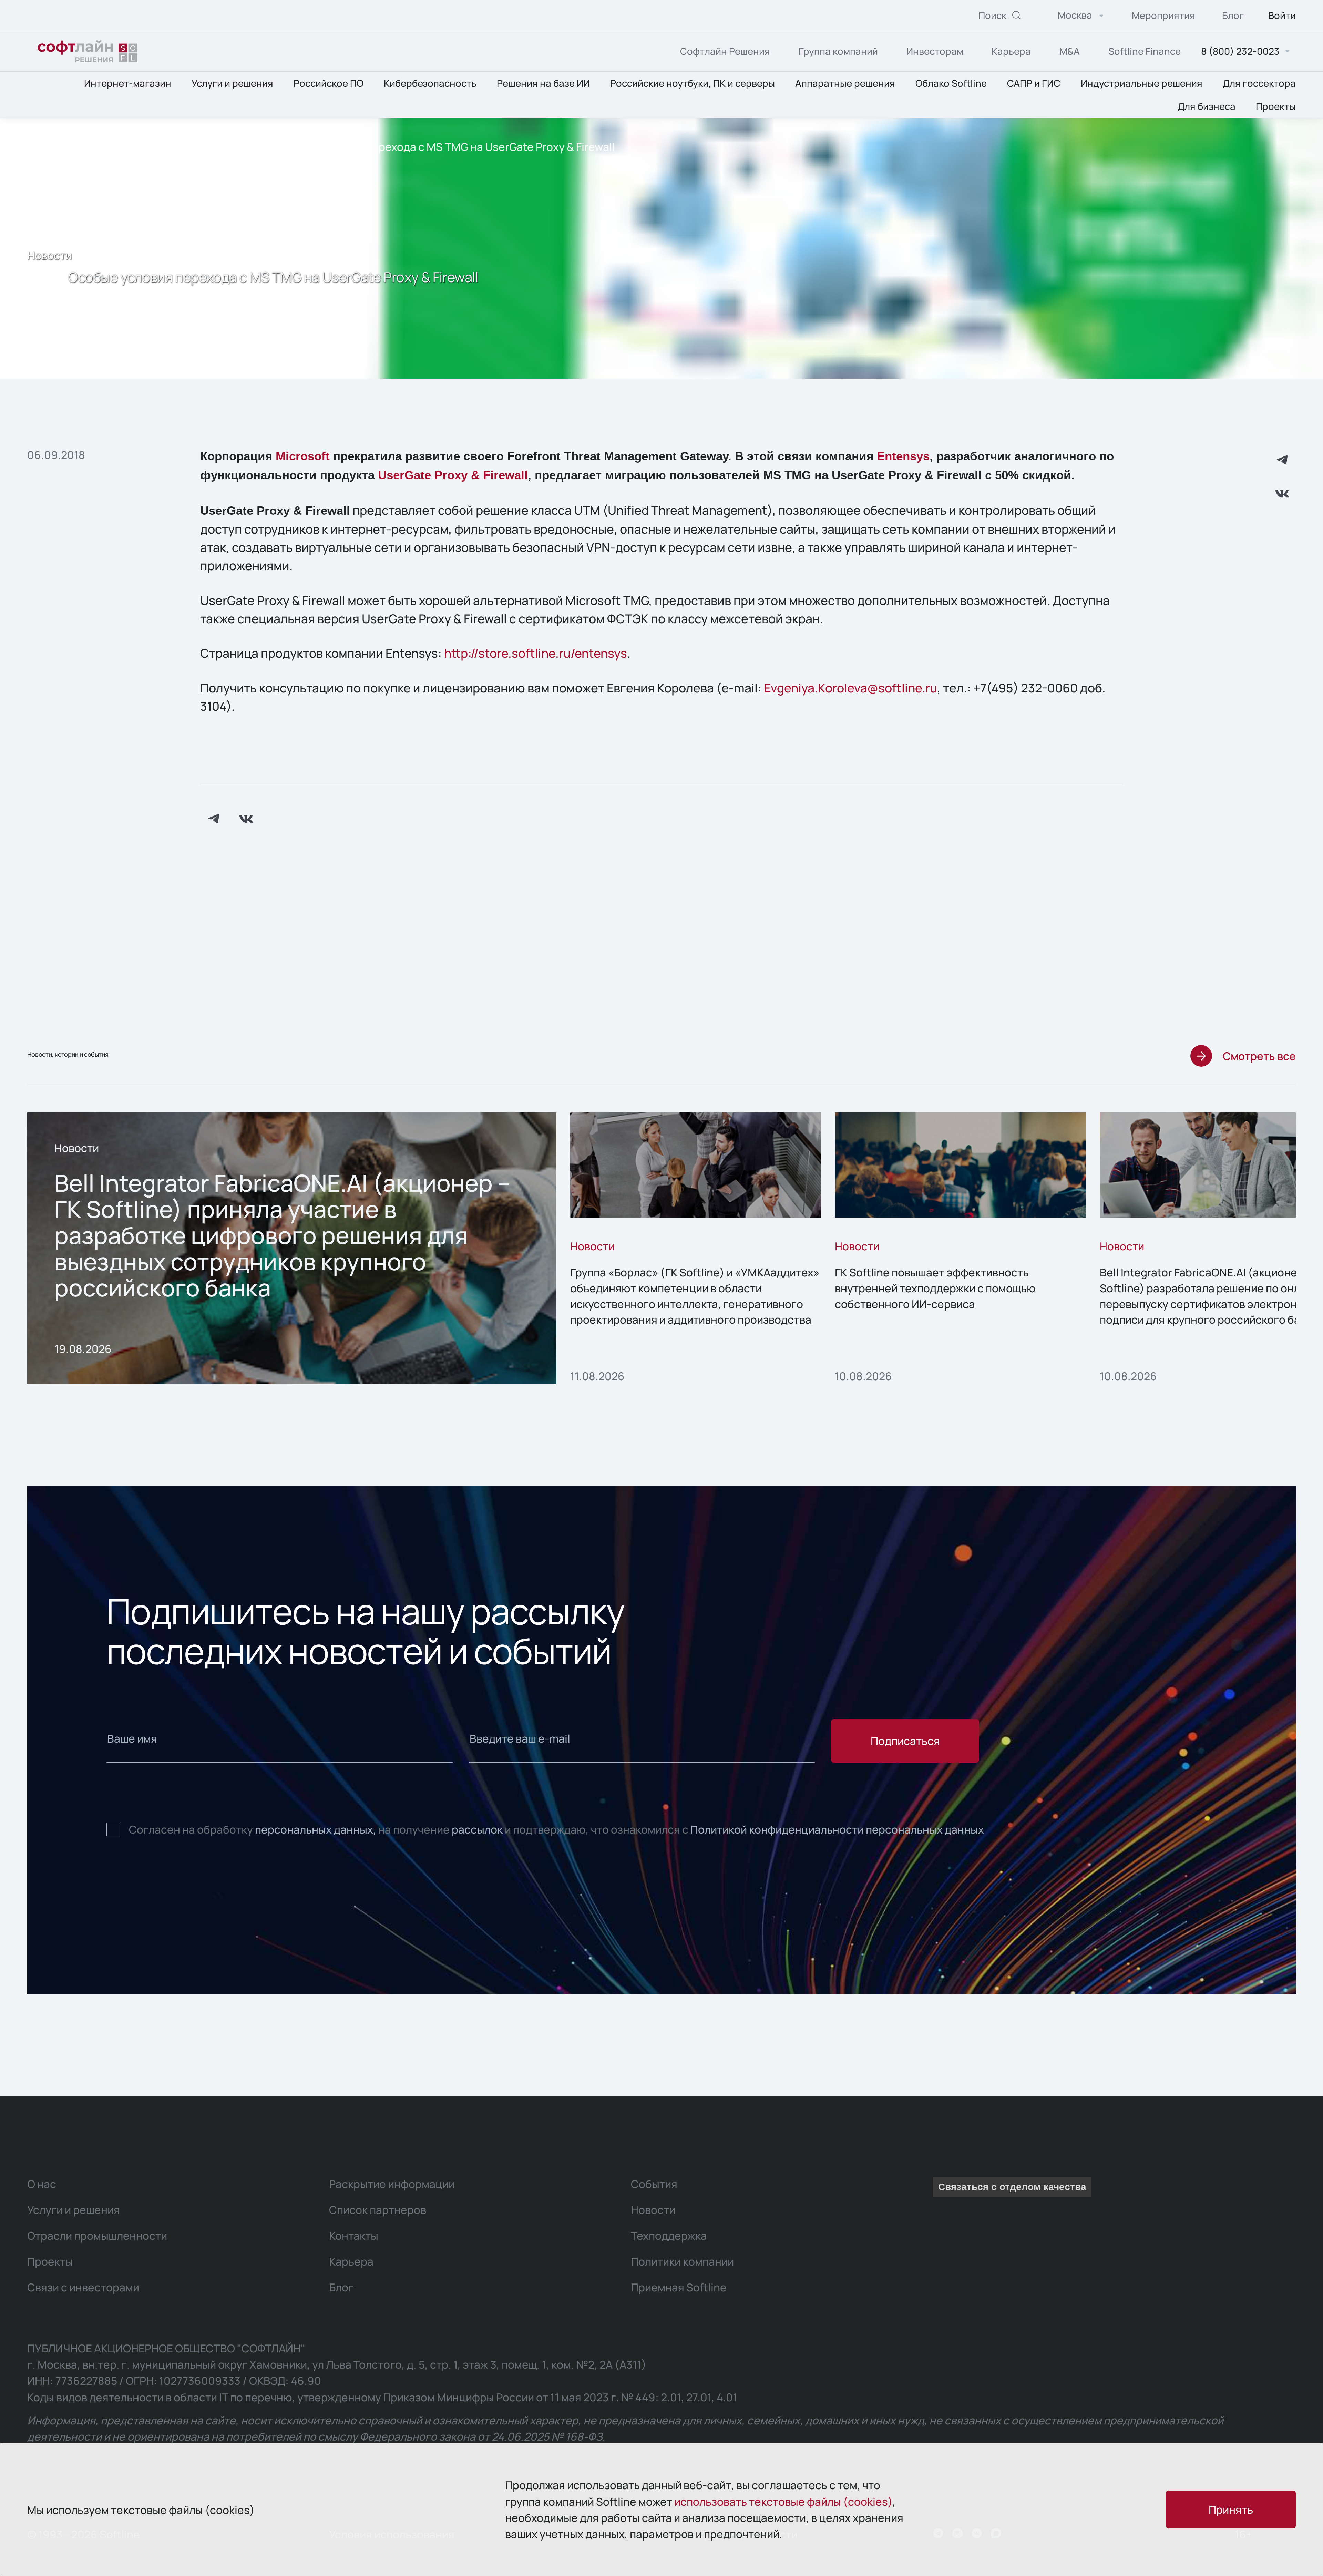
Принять (1231, 2509)
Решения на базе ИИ (543, 84)
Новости (233, 147)
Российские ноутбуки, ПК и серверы (693, 84)
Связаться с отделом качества (1012, 2187)
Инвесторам (935, 51)
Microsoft (303, 456)
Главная (116, 147)
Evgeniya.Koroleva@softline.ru (850, 688)
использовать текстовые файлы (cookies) (783, 2501)
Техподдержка (669, 2235)
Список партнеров (378, 2210)
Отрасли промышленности (97, 2235)
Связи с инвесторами (83, 2287)
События (654, 2184)
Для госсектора (1259, 84)
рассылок (477, 1829)
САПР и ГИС (1034, 84)
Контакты (354, 2235)
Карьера (1011, 51)
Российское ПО (329, 84)
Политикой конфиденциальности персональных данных (837, 1829)
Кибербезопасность (430, 84)
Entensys (903, 456)
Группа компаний (838, 51)
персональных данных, (316, 1829)
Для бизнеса (1207, 106)
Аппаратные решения (845, 84)
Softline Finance (1145, 51)
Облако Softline (951, 84)
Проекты (1276, 106)
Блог (1233, 15)
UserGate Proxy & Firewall (453, 475)
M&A (1070, 51)
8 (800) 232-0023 (1240, 52)
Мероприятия (1163, 15)
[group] (292, 1248)
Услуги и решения (232, 84)
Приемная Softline (679, 2287)
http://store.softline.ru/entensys (536, 653)
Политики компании (682, 2261)
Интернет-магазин (128, 84)
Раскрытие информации (392, 2184)
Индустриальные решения (1142, 84)
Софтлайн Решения (725, 51)
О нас (174, 147)
